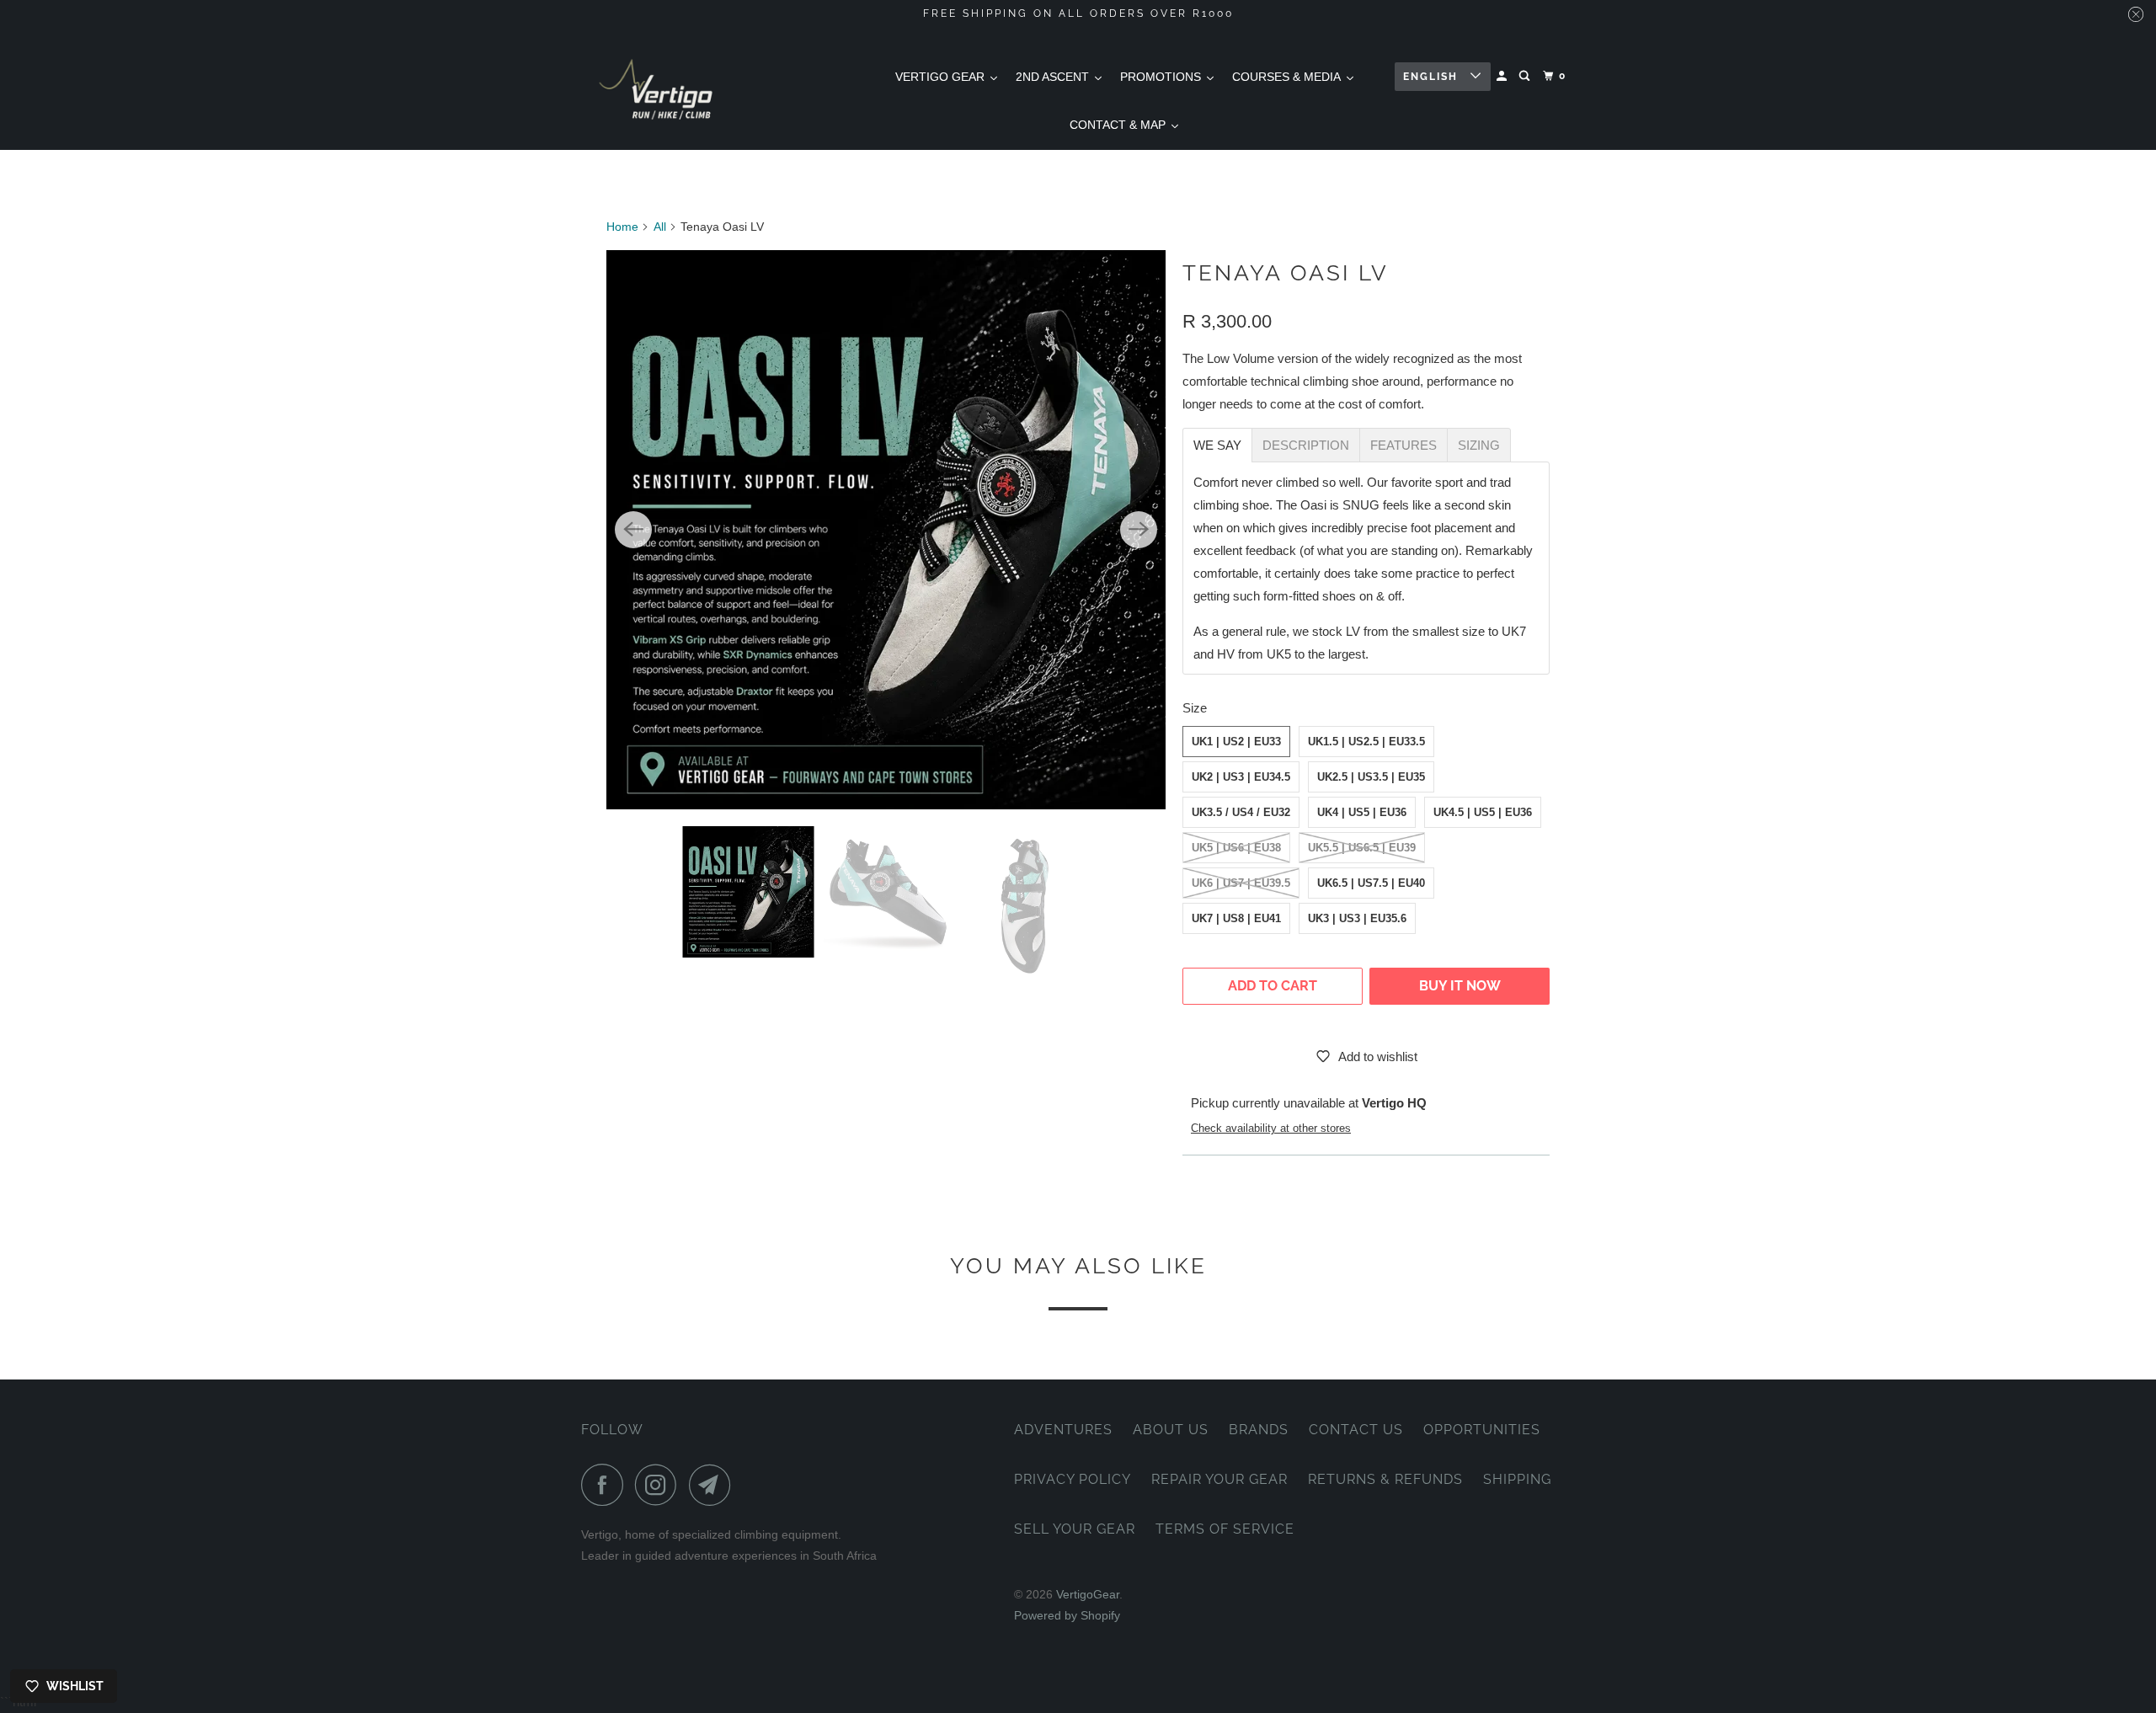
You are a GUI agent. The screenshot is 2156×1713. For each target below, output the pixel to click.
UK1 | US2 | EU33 (1236, 742)
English (1433, 77)
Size (1195, 708)
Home (622, 227)
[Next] (1139, 530)
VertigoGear (1088, 1594)
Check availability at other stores (1271, 1129)
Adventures (1063, 1430)
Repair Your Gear (1219, 1479)
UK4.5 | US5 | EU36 (1483, 812)
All (660, 227)
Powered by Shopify (1067, 1615)
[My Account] (1503, 76)
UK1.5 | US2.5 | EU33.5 (1366, 742)
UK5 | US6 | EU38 (1236, 848)
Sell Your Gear (1075, 1529)
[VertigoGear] (657, 89)
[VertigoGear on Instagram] (660, 1485)
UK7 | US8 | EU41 (1236, 918)
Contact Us (1356, 1430)
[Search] (1526, 76)
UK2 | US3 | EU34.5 (1241, 777)
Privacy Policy (1073, 1479)
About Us (1171, 1430)
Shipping (1517, 1479)
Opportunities (1482, 1430)
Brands (1259, 1430)
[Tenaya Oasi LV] (886, 530)
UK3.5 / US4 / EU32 (1241, 812)
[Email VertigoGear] (714, 1485)
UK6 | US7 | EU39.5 (1241, 883)
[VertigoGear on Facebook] (606, 1485)
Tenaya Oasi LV (1286, 273)
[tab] (1217, 445)
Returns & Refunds (1385, 1479)
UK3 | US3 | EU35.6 (1357, 918)
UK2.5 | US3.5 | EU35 (1371, 777)
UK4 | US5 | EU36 (1362, 812)
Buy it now (1460, 986)
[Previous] (633, 530)
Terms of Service (1225, 1529)
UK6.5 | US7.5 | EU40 (1371, 883)
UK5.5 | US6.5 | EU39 (1362, 848)
